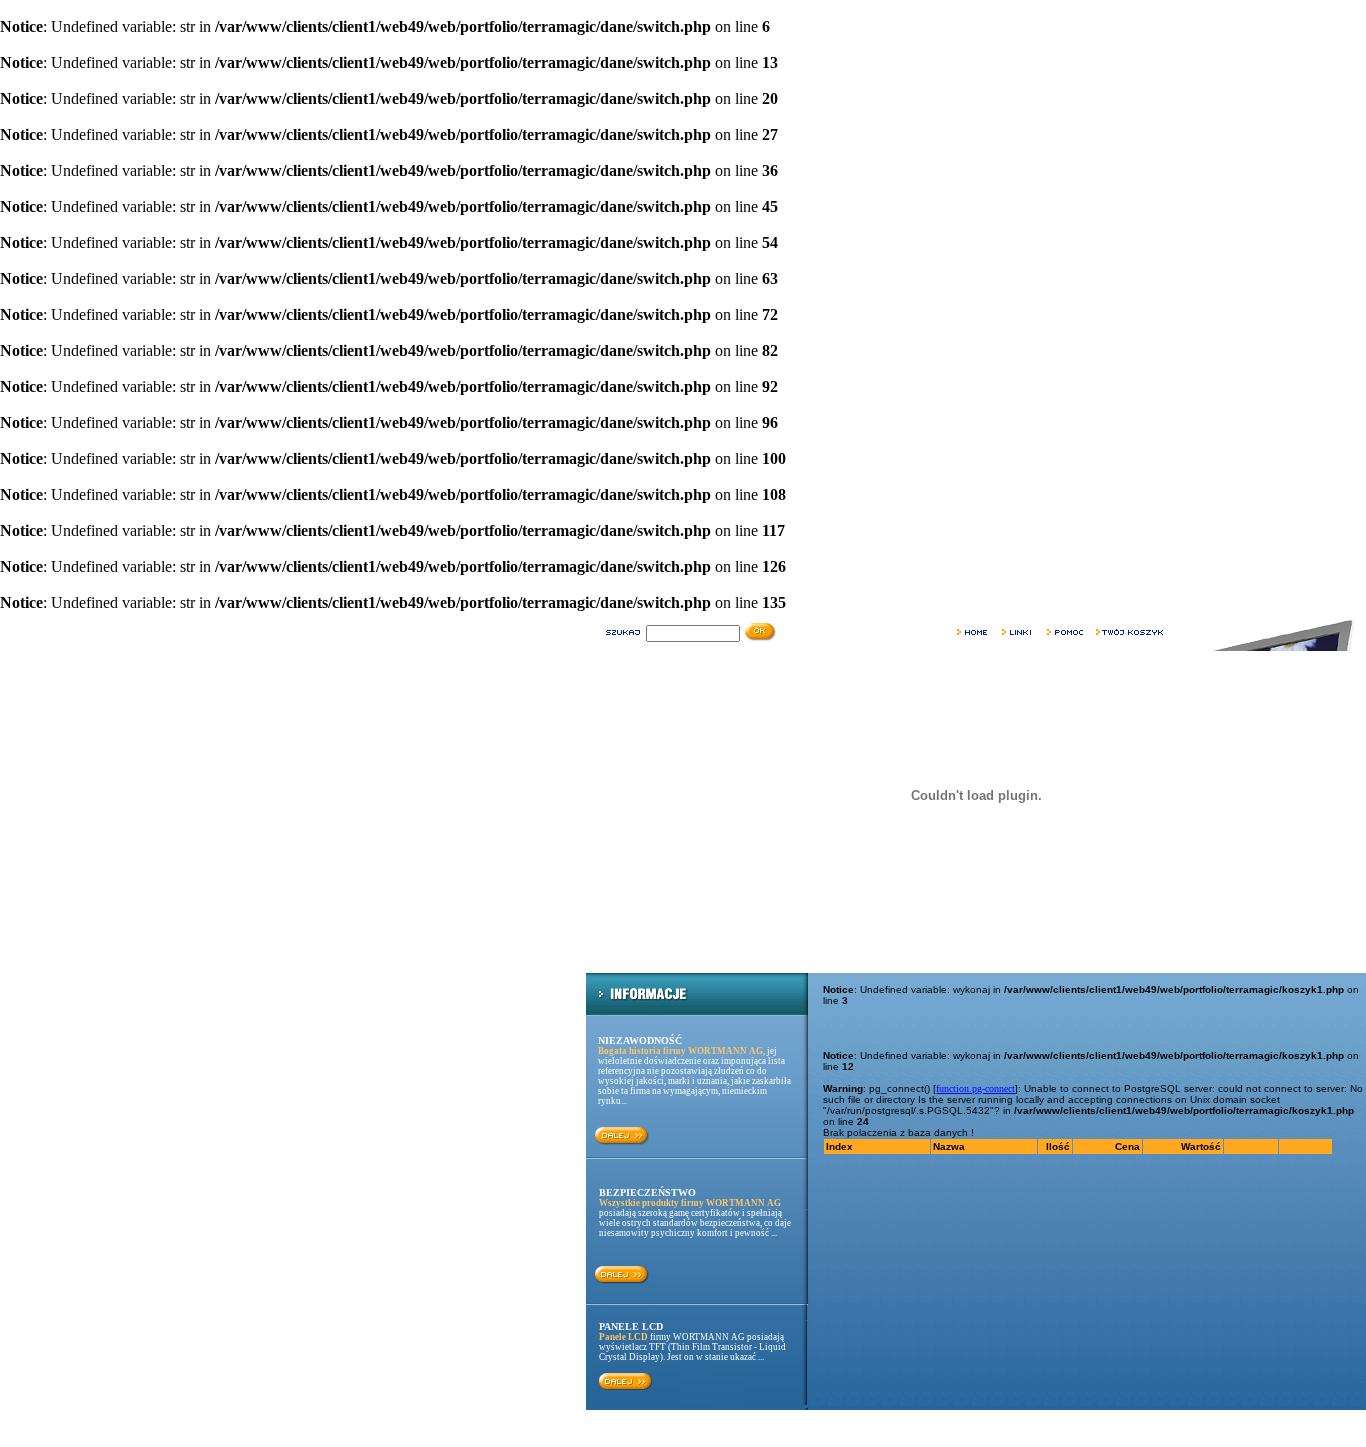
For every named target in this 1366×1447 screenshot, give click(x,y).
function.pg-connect (975, 1088)
